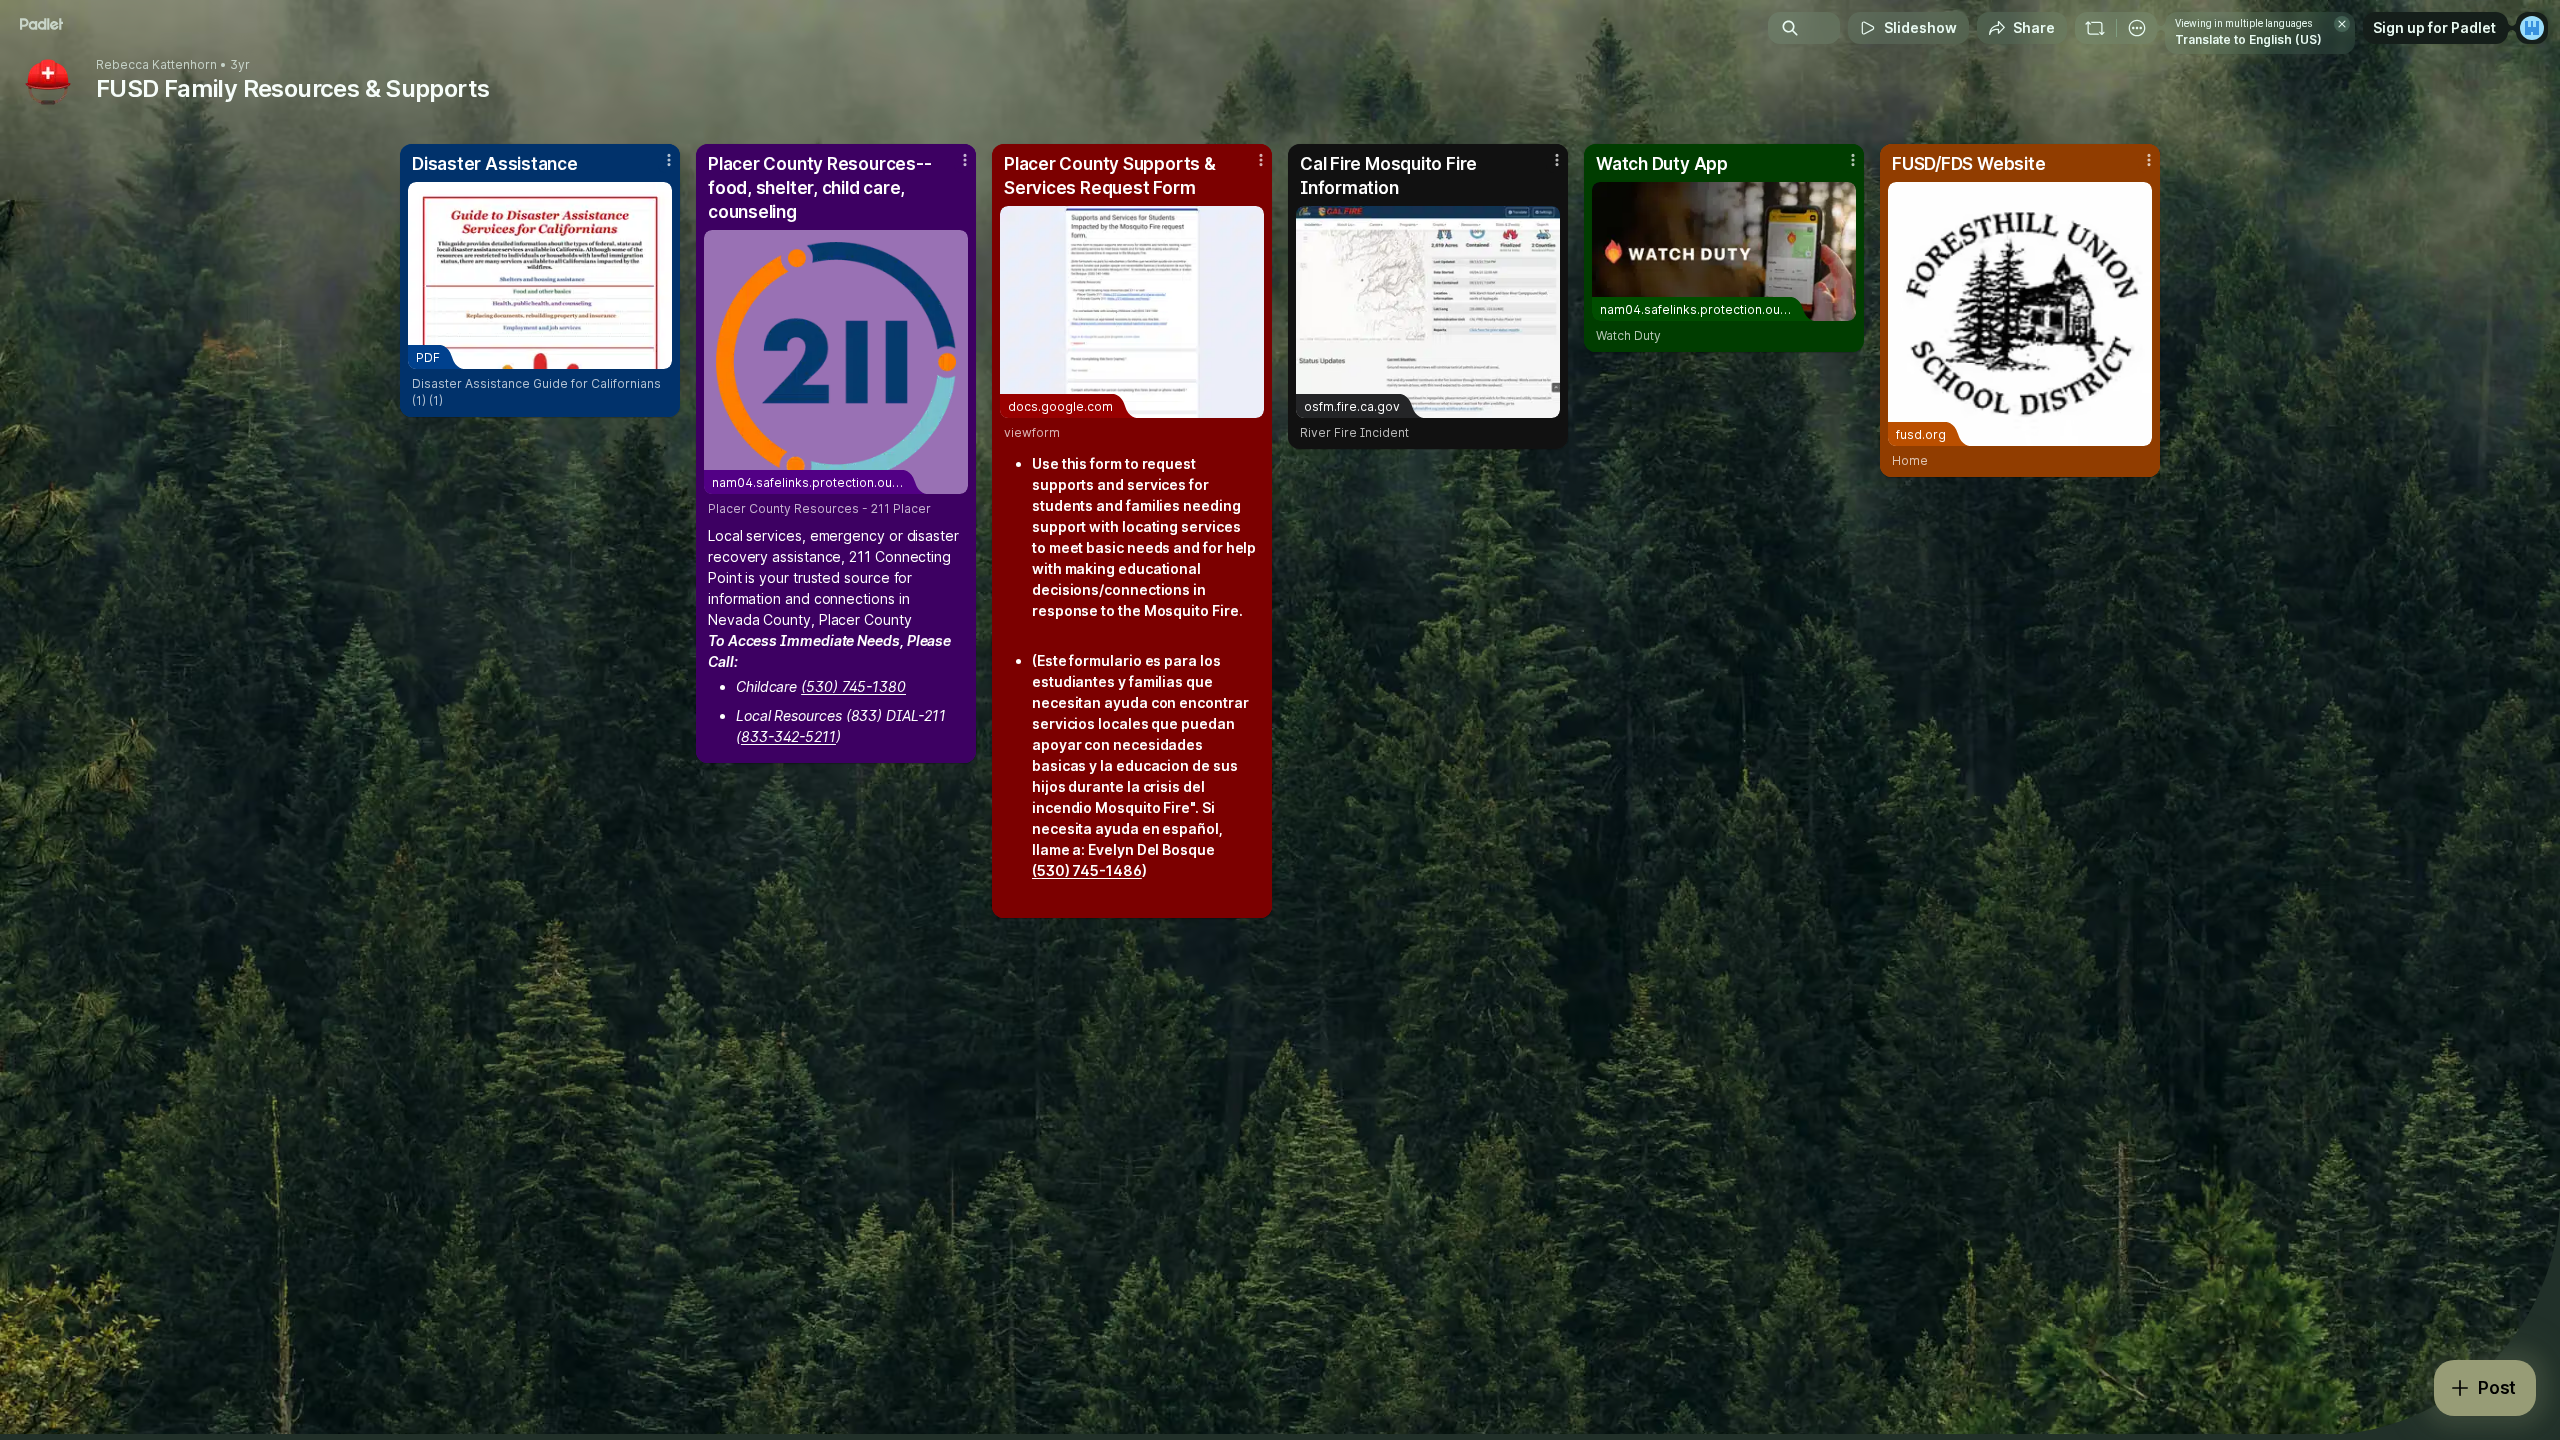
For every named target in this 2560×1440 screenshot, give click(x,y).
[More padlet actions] (2137, 28)
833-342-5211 (788, 736)
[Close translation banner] (2342, 24)
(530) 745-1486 (1087, 870)
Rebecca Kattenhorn (156, 65)
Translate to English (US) (2248, 39)
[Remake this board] (2095, 28)
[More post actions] (669, 160)
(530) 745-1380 (853, 686)
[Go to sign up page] (2532, 28)
